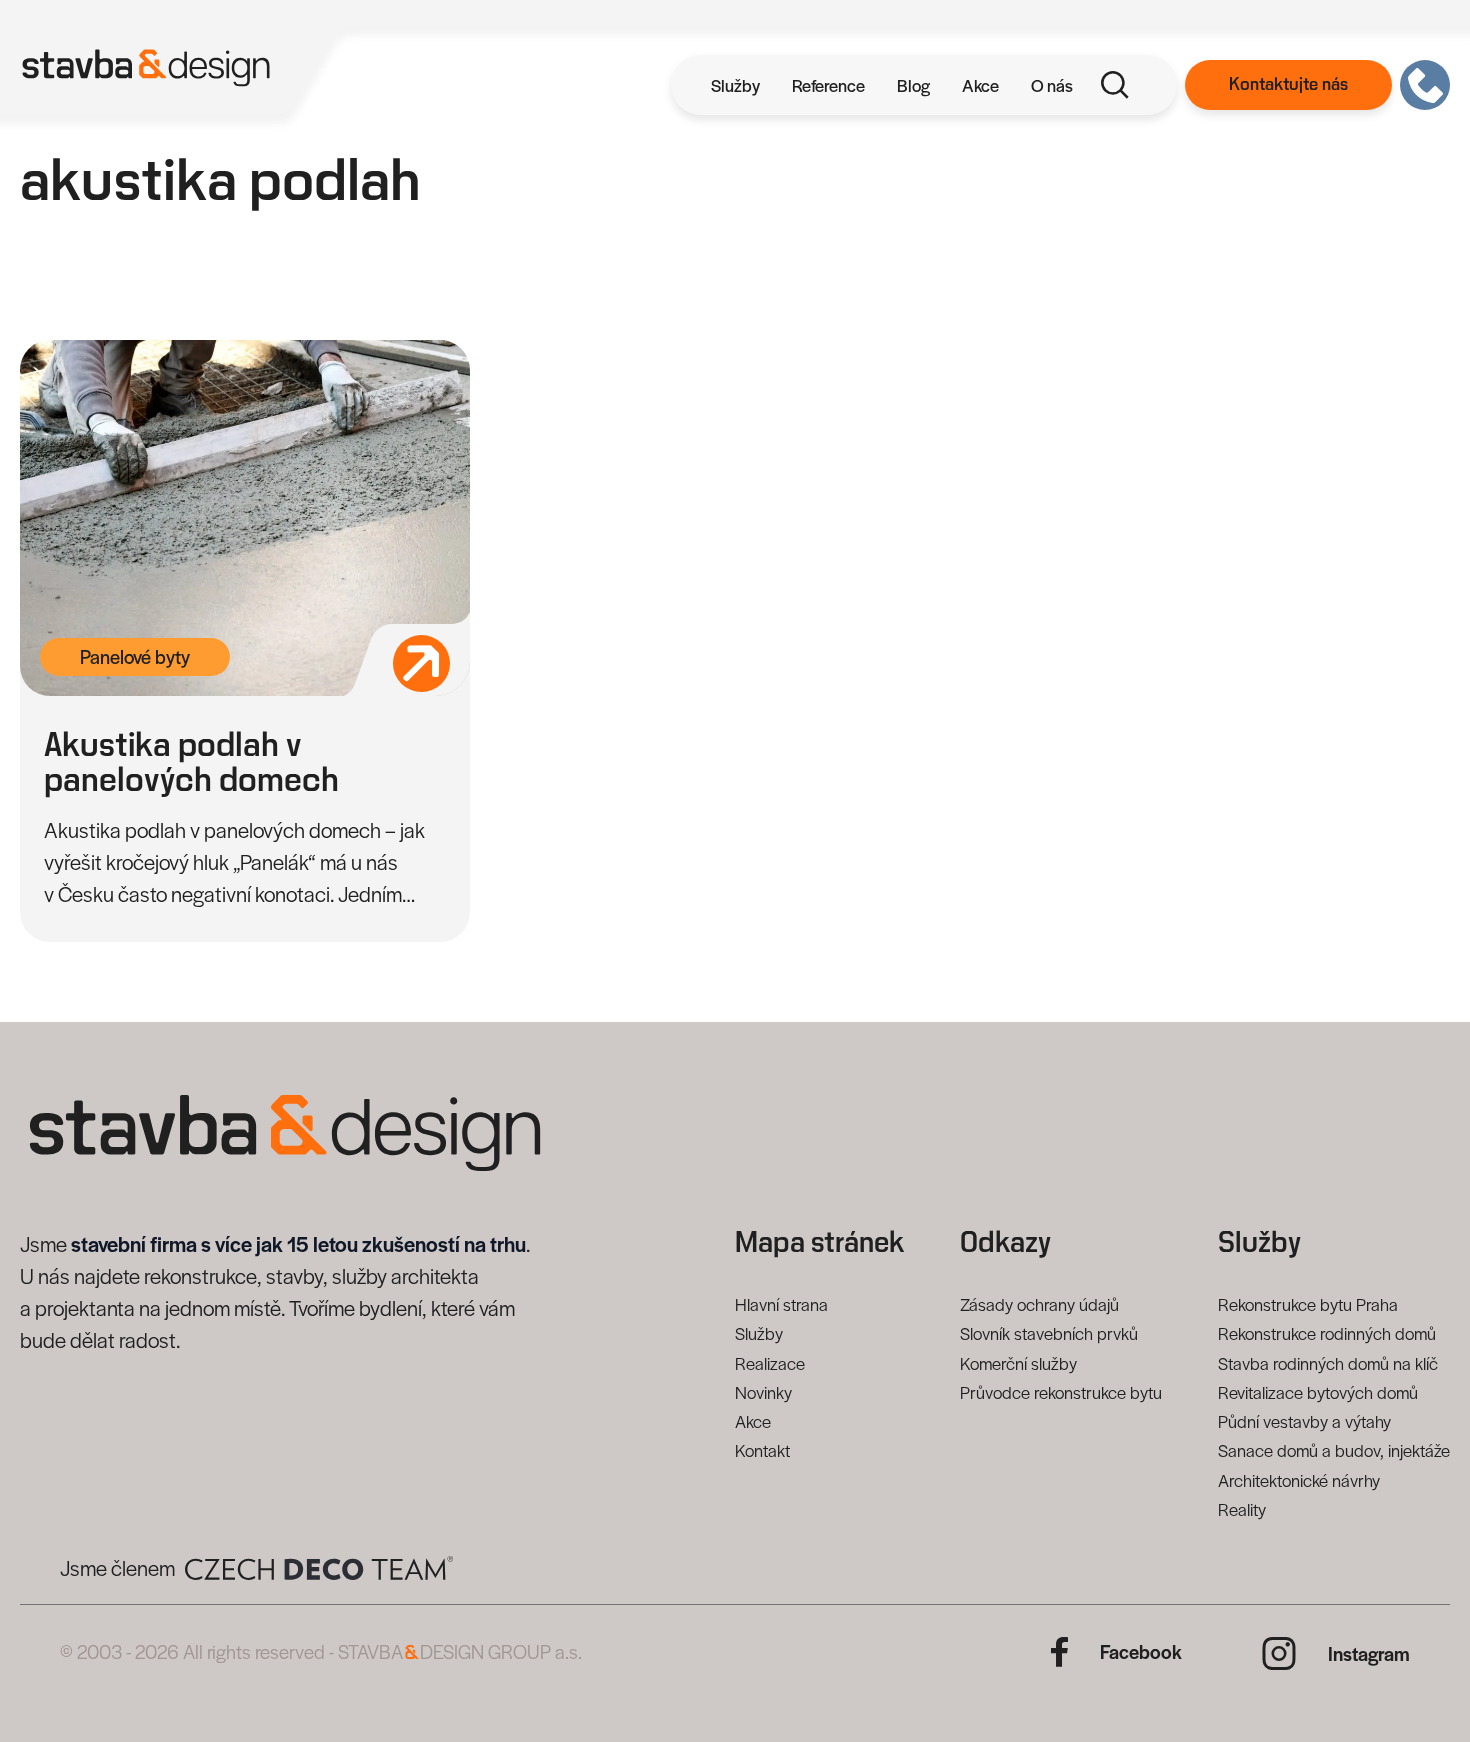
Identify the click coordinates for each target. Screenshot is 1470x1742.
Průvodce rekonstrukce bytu (1061, 1392)
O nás (1052, 85)
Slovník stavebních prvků (1049, 1333)
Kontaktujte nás (1288, 85)
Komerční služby (1018, 1363)
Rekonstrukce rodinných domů (1327, 1333)
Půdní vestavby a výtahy (1304, 1421)
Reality (1242, 1509)
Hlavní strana (781, 1304)
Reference (828, 85)
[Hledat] (1115, 85)
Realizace (770, 1363)
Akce (980, 85)
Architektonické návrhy (1299, 1480)
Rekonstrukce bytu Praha (1308, 1304)
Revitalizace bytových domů (1318, 1392)
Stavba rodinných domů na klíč (1328, 1363)
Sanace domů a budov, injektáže (1334, 1450)
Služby (735, 85)
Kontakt (762, 1450)
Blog (913, 85)
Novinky (763, 1392)
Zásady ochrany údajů (1039, 1304)
